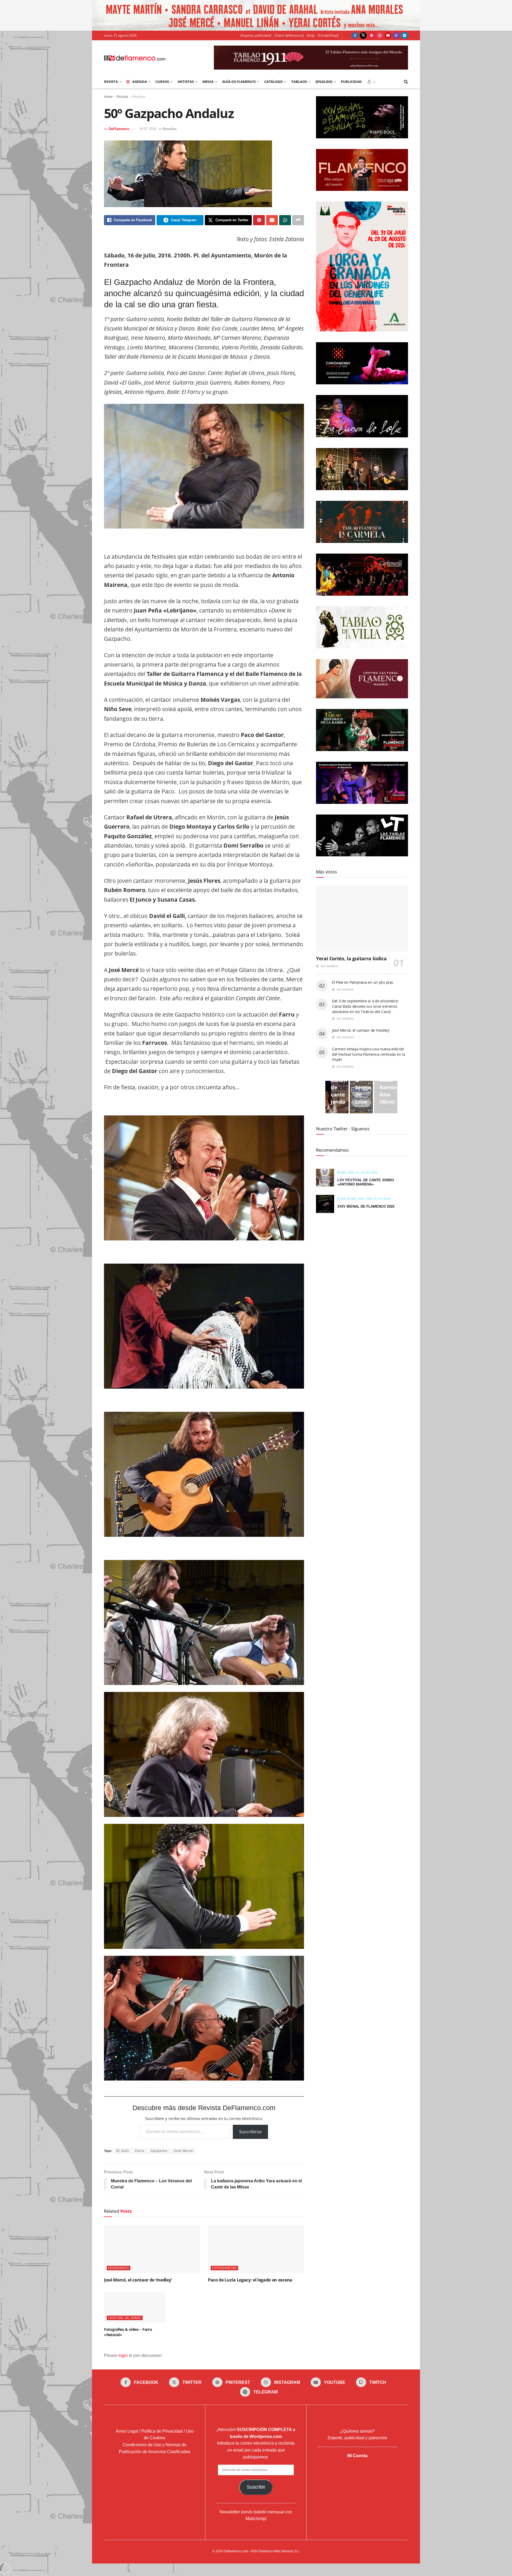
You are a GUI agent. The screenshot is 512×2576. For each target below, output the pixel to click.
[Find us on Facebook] (355, 35)
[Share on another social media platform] (298, 220)
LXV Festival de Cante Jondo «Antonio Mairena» (366, 1182)
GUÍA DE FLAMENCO (239, 82)
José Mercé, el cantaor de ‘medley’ (138, 2280)
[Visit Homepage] (135, 58)
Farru (140, 2151)
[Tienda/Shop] (328, 35)
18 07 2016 (148, 129)
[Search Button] (406, 82)
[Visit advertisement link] (256, 15)
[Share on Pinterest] (259, 220)
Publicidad (351, 82)
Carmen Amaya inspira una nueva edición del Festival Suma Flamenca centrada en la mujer (369, 1054)
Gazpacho (159, 2151)
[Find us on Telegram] (405, 35)
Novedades (119, 2268)
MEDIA (208, 82)
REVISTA (111, 82)
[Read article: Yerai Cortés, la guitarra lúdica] (362, 919)
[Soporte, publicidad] (256, 35)
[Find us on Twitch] (396, 35)
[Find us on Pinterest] (371, 35)
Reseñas (139, 97)
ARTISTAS (186, 82)
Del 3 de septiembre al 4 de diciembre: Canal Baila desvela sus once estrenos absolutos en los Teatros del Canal (365, 1006)
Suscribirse (250, 2132)
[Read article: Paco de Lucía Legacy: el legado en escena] (256, 2249)
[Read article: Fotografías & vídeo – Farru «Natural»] (135, 2308)
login (123, 2355)
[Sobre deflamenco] (289, 35)
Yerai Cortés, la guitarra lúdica (351, 958)
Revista (123, 97)
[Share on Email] (272, 220)
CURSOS (162, 82)
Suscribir (256, 2487)
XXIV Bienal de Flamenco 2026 (366, 1206)
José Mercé (183, 2151)
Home (108, 97)
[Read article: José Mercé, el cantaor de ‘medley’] (152, 2249)
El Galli (123, 2151)
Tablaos (299, 82)
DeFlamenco (119, 129)
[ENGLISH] (324, 82)
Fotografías (224, 2268)
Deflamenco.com (236, 2551)
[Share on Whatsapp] (285, 220)
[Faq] (311, 35)
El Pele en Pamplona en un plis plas (363, 982)
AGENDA (140, 82)
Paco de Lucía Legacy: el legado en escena (250, 2280)
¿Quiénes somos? (357, 2431)
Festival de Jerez (125, 2318)
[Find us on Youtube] (388, 35)
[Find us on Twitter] (363, 35)
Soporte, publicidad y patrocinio (357, 2438)
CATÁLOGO (273, 82)
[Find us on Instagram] (380, 35)
